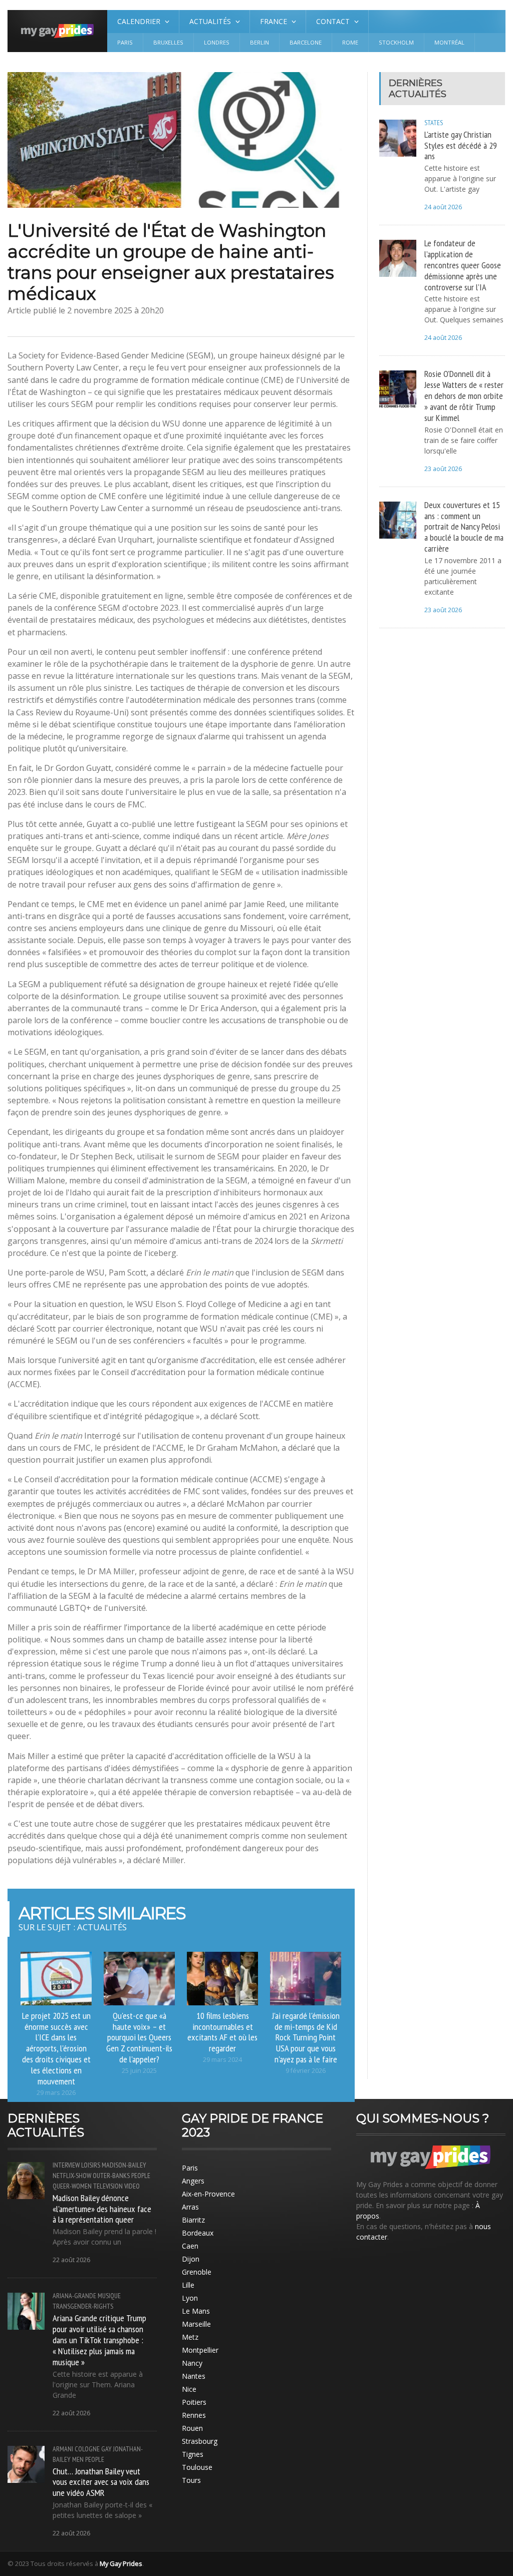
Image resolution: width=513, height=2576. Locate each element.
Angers (193, 2181)
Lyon (190, 2298)
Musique (109, 2296)
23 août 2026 (443, 469)
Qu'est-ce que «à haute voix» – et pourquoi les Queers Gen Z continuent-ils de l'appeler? (139, 2037)
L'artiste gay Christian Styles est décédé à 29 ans (461, 145)
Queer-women (72, 2186)
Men (78, 2459)
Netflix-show (72, 2176)
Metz (190, 2337)
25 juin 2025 (139, 2071)
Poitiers (194, 2402)
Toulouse (197, 2467)
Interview (66, 2165)
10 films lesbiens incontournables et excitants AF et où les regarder (222, 2032)
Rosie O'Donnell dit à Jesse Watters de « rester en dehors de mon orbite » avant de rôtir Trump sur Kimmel (464, 395)
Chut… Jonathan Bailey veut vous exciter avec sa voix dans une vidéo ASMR (101, 2482)
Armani (63, 2449)
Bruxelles (168, 42)
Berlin (260, 42)
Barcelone (306, 42)
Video (132, 2186)
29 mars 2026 (56, 2093)
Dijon (191, 2259)
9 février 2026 (306, 2071)
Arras (190, 2207)
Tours (191, 2480)
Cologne (87, 2449)
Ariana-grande (74, 2296)
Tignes (193, 2454)
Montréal (449, 42)
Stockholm (396, 42)
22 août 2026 (71, 2260)
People (141, 2176)
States (434, 123)
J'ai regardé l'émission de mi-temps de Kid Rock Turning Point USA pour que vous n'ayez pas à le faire (306, 2037)
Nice (189, 2389)
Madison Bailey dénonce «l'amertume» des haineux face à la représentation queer (102, 2209)
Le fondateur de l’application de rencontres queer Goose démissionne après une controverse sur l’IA (463, 265)
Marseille (196, 2324)
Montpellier (200, 2350)
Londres (217, 42)
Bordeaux (198, 2233)
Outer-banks (111, 2176)
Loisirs (91, 2165)
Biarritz (193, 2220)
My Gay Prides (121, 2563)
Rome (350, 42)
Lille (188, 2285)
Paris (125, 42)
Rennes (194, 2415)
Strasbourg (200, 2441)
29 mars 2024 (222, 2060)
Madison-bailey (124, 2165)
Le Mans (196, 2311)
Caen (190, 2246)
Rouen (192, 2428)
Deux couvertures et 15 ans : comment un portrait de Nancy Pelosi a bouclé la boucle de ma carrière (464, 526)
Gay (106, 2449)
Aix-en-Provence (208, 2194)
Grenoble (197, 2272)
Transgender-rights (83, 2306)
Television (108, 2186)
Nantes (194, 2376)
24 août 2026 (443, 207)
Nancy (192, 2363)
